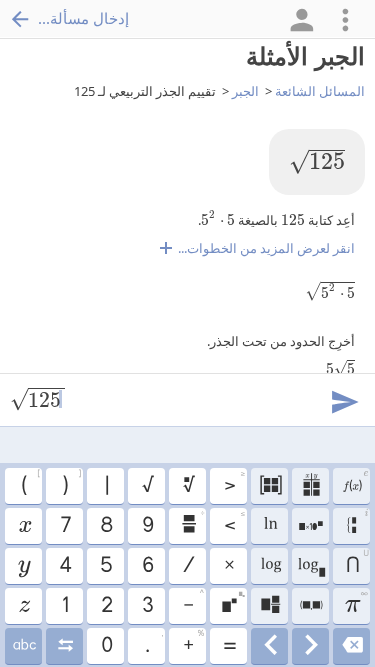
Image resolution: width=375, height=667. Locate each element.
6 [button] (147, 566)
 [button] (351, 646)
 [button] (269, 526)
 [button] (269, 606)
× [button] (228, 566)
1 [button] (64, 606)
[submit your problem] (344, 400)
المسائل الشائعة (320, 91)
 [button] (270, 566)
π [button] (355, 603)
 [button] (24, 526)
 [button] (310, 486)
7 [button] (65, 526)
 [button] (192, 523)
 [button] (311, 526)
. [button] (153, 643)
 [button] (23, 606)
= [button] (229, 646)
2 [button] (106, 606)
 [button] (310, 566)
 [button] (310, 606)
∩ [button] (357, 563)
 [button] (23, 646)
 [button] (23, 566)
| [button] (106, 486)
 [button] (357, 524)
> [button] (234, 483)
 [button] (270, 486)
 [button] (64, 646)
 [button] (232, 603)
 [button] (310, 646)
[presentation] (317, 162)
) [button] (71, 483)
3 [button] (147, 606)
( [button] (30, 483)
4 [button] (64, 566)
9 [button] (147, 526)
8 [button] (105, 526)
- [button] (193, 603)
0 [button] (106, 646)
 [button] (269, 646)
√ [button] (147, 486)
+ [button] (193, 643)
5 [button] (105, 566)
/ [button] (188, 566)
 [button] (188, 486)
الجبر (245, 91)
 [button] (354, 483)
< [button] (234, 523)
